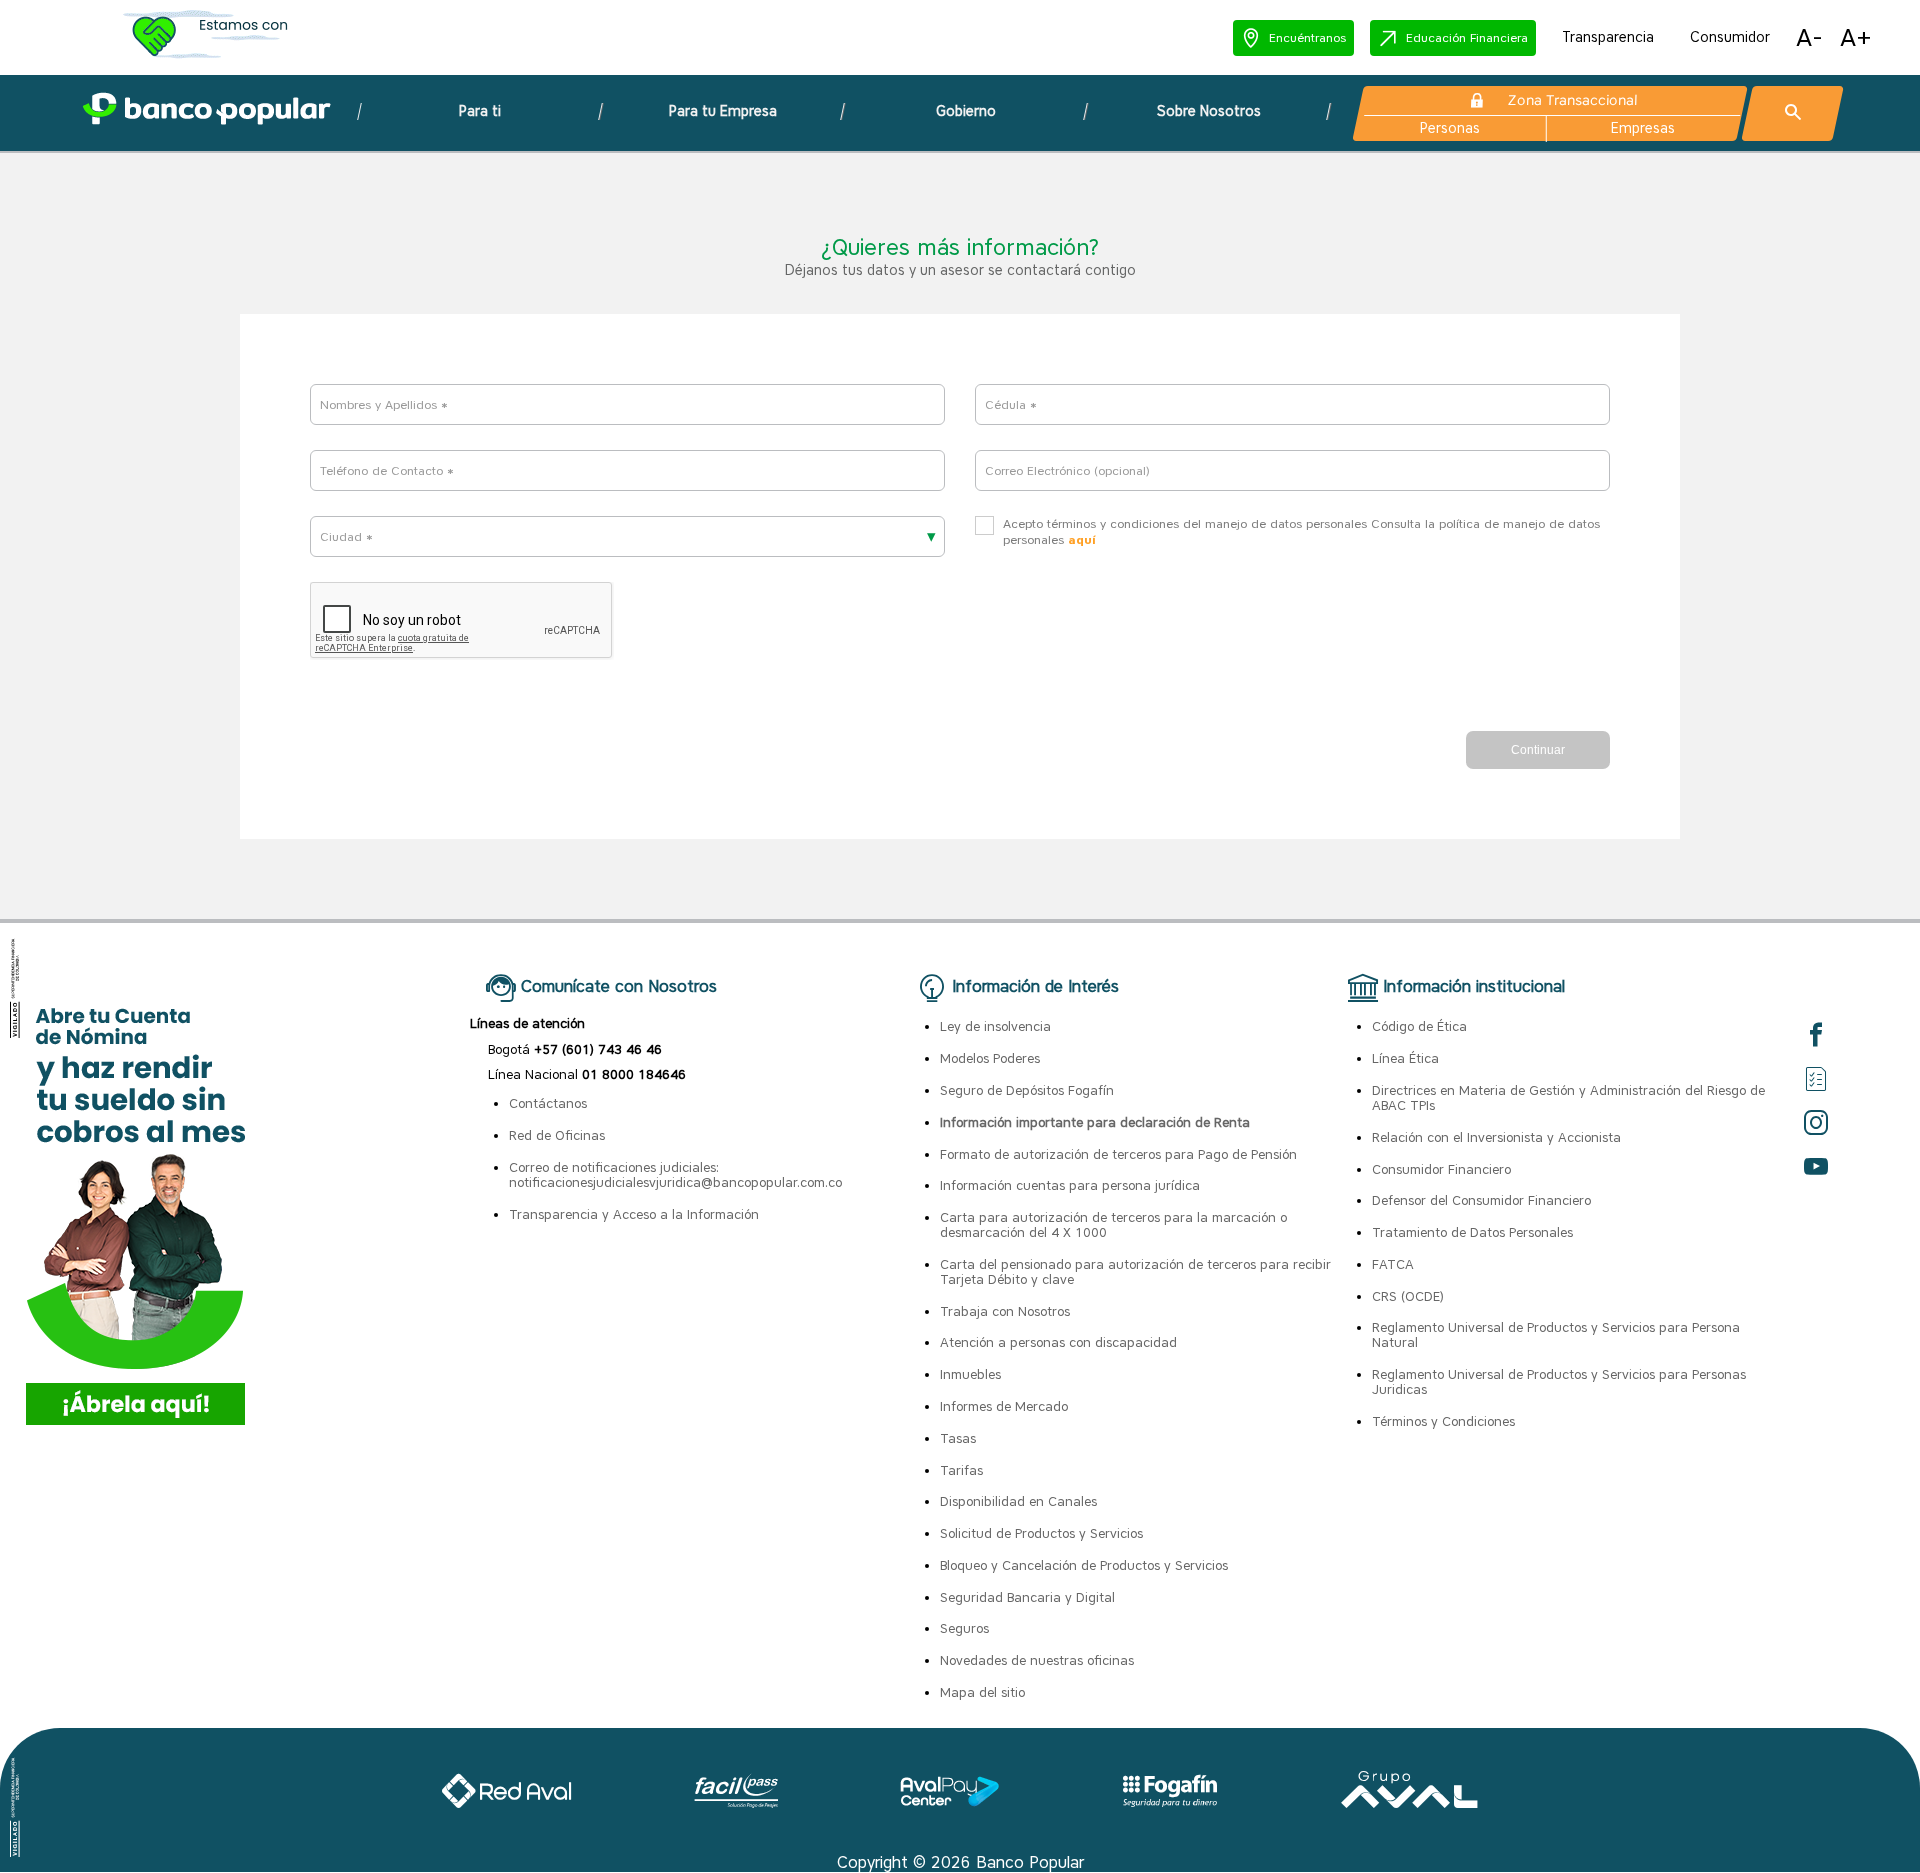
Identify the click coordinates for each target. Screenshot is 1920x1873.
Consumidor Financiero (1441, 1169)
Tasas (958, 1438)
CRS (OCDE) (1408, 1296)
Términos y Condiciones (1443, 1421)
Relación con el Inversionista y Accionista (1496, 1137)
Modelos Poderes (990, 1058)
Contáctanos (548, 1103)
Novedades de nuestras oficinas (1037, 1660)
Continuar (1538, 750)
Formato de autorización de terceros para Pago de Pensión (1118, 1154)
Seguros (964, 1628)
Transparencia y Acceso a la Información (634, 1214)
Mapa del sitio (982, 1692)
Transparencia (1608, 37)
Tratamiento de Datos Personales (1472, 1232)
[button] (1293, 38)
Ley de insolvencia (995, 1026)
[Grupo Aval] (1410, 1801)
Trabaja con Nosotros (1005, 1311)
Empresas (1643, 128)
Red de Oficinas (557, 1135)
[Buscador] (1792, 113)
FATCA (1393, 1264)
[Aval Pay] (949, 1801)
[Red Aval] (506, 1801)
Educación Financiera (1467, 37)
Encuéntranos (1307, 37)
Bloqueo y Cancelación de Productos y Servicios (1084, 1565)
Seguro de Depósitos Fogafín (1027, 1090)
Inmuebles (970, 1374)
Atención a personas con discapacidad (1058, 1342)
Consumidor (1730, 37)
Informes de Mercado (1004, 1406)
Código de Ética (1419, 1026)
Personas (1451, 128)
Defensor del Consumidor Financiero (1481, 1200)
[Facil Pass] (736, 1801)
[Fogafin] (1170, 1801)
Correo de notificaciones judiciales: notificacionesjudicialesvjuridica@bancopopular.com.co (675, 1175)
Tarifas (961, 1470)
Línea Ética (1405, 1058)
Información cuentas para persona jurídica (1070, 1185)
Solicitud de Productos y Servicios (1041, 1533)
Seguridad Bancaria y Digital (1027, 1597)
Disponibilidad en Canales (1018, 1501)
